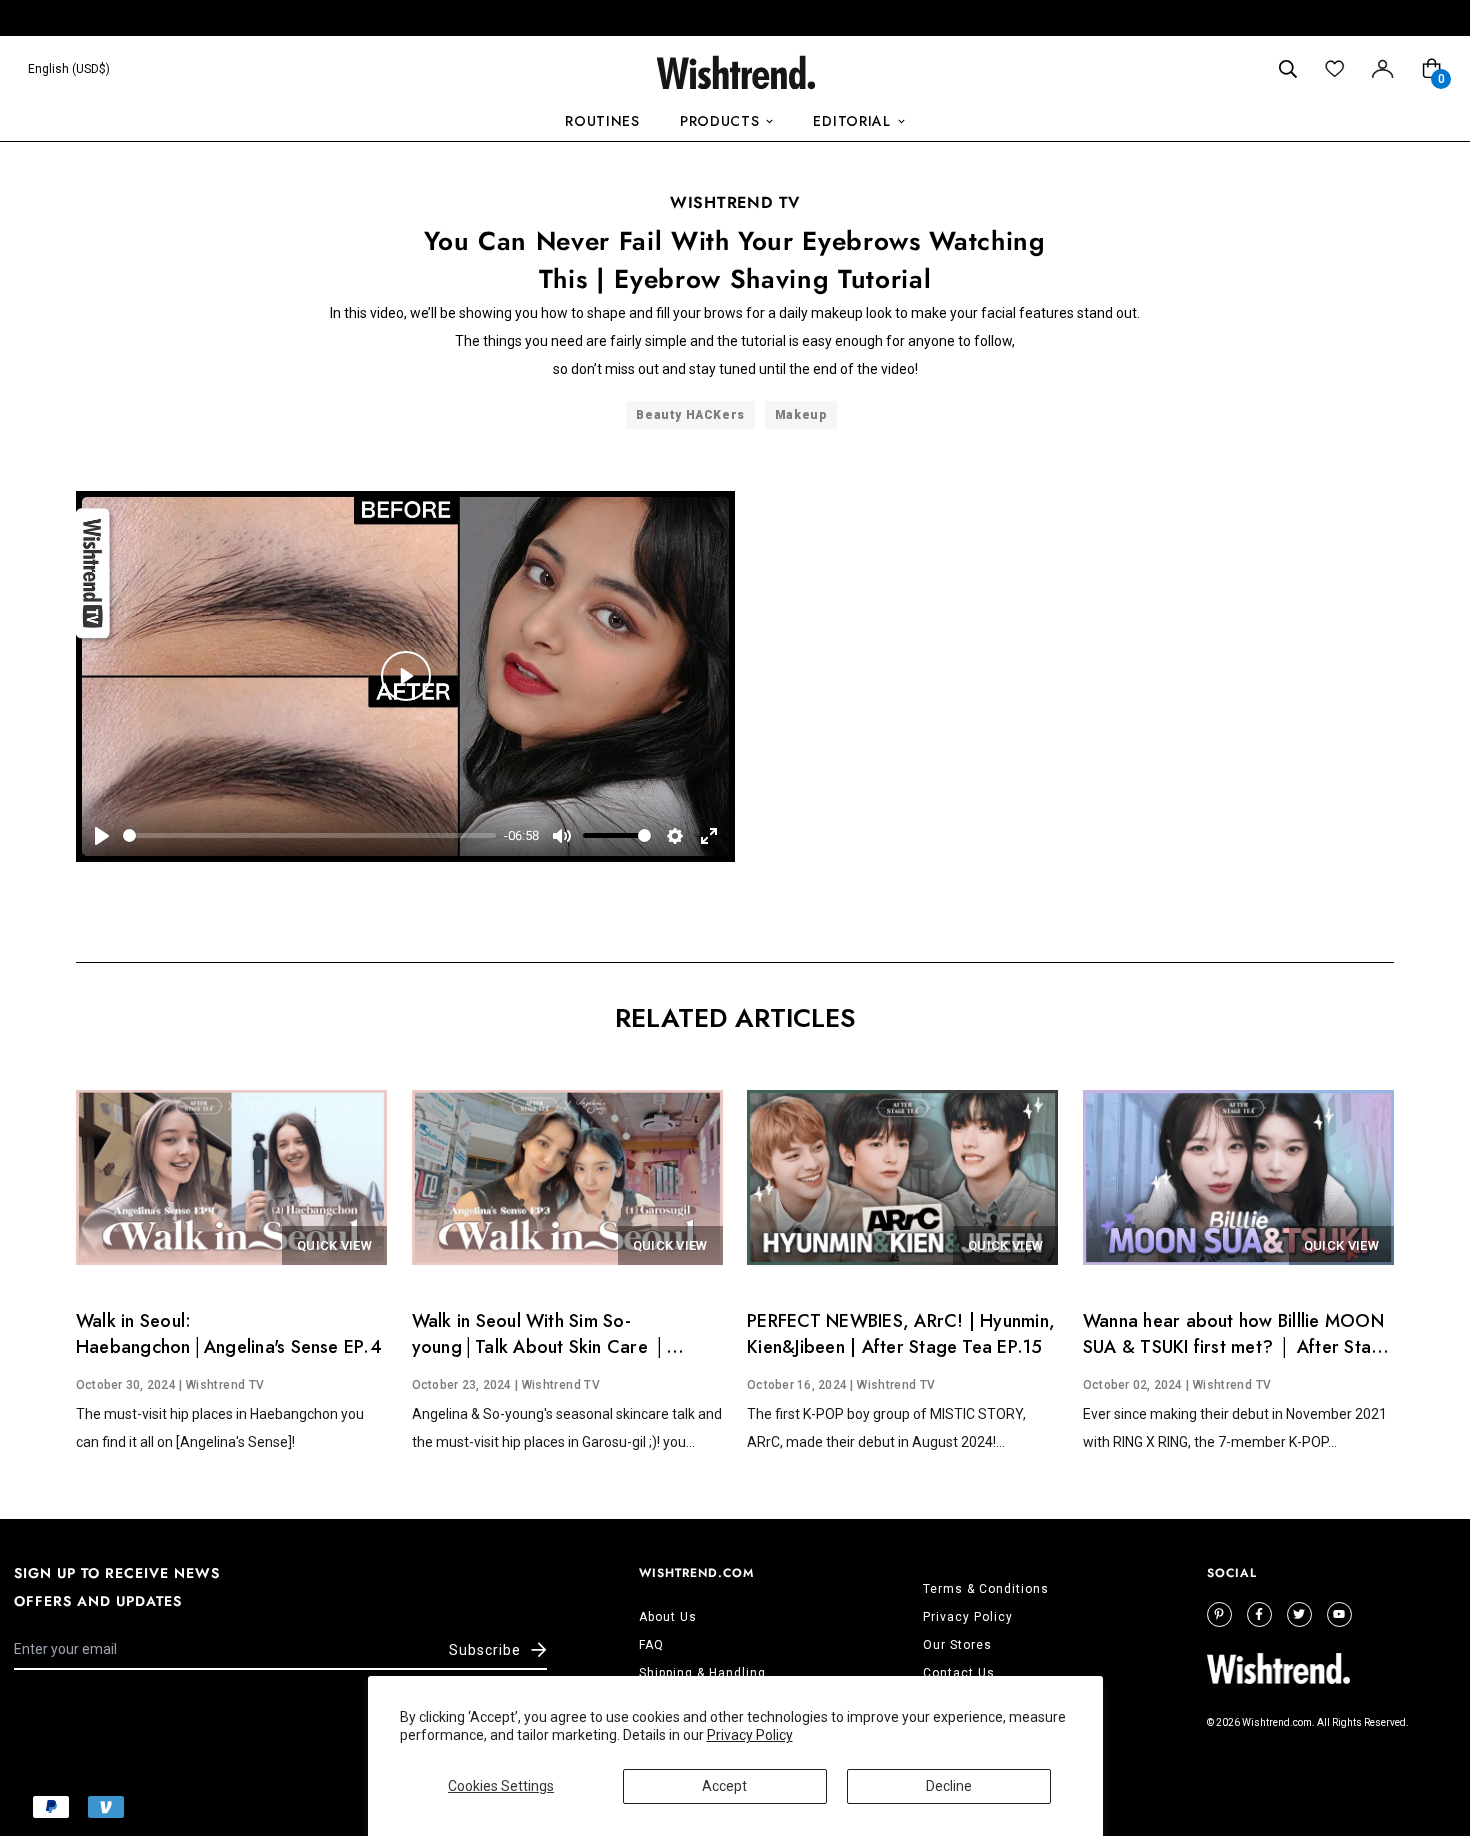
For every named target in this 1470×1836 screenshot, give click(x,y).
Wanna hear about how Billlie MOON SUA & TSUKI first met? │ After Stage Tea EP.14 (1238, 1347)
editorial (851, 121)
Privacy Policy (750, 1735)
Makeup (801, 415)
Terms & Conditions (986, 1589)
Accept (724, 1786)
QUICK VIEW (334, 1245)
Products (720, 121)
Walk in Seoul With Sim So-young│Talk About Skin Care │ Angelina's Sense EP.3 (539, 1347)
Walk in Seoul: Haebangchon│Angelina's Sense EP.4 (229, 1334)
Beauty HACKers (690, 415)
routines (602, 121)
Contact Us (959, 1673)
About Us (668, 1617)
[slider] (309, 835)
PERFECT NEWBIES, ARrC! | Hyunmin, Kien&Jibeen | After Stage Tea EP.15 (901, 1334)
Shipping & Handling (702, 1673)
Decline (949, 1786)
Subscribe (485, 1650)
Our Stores (957, 1645)
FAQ (651, 1645)
